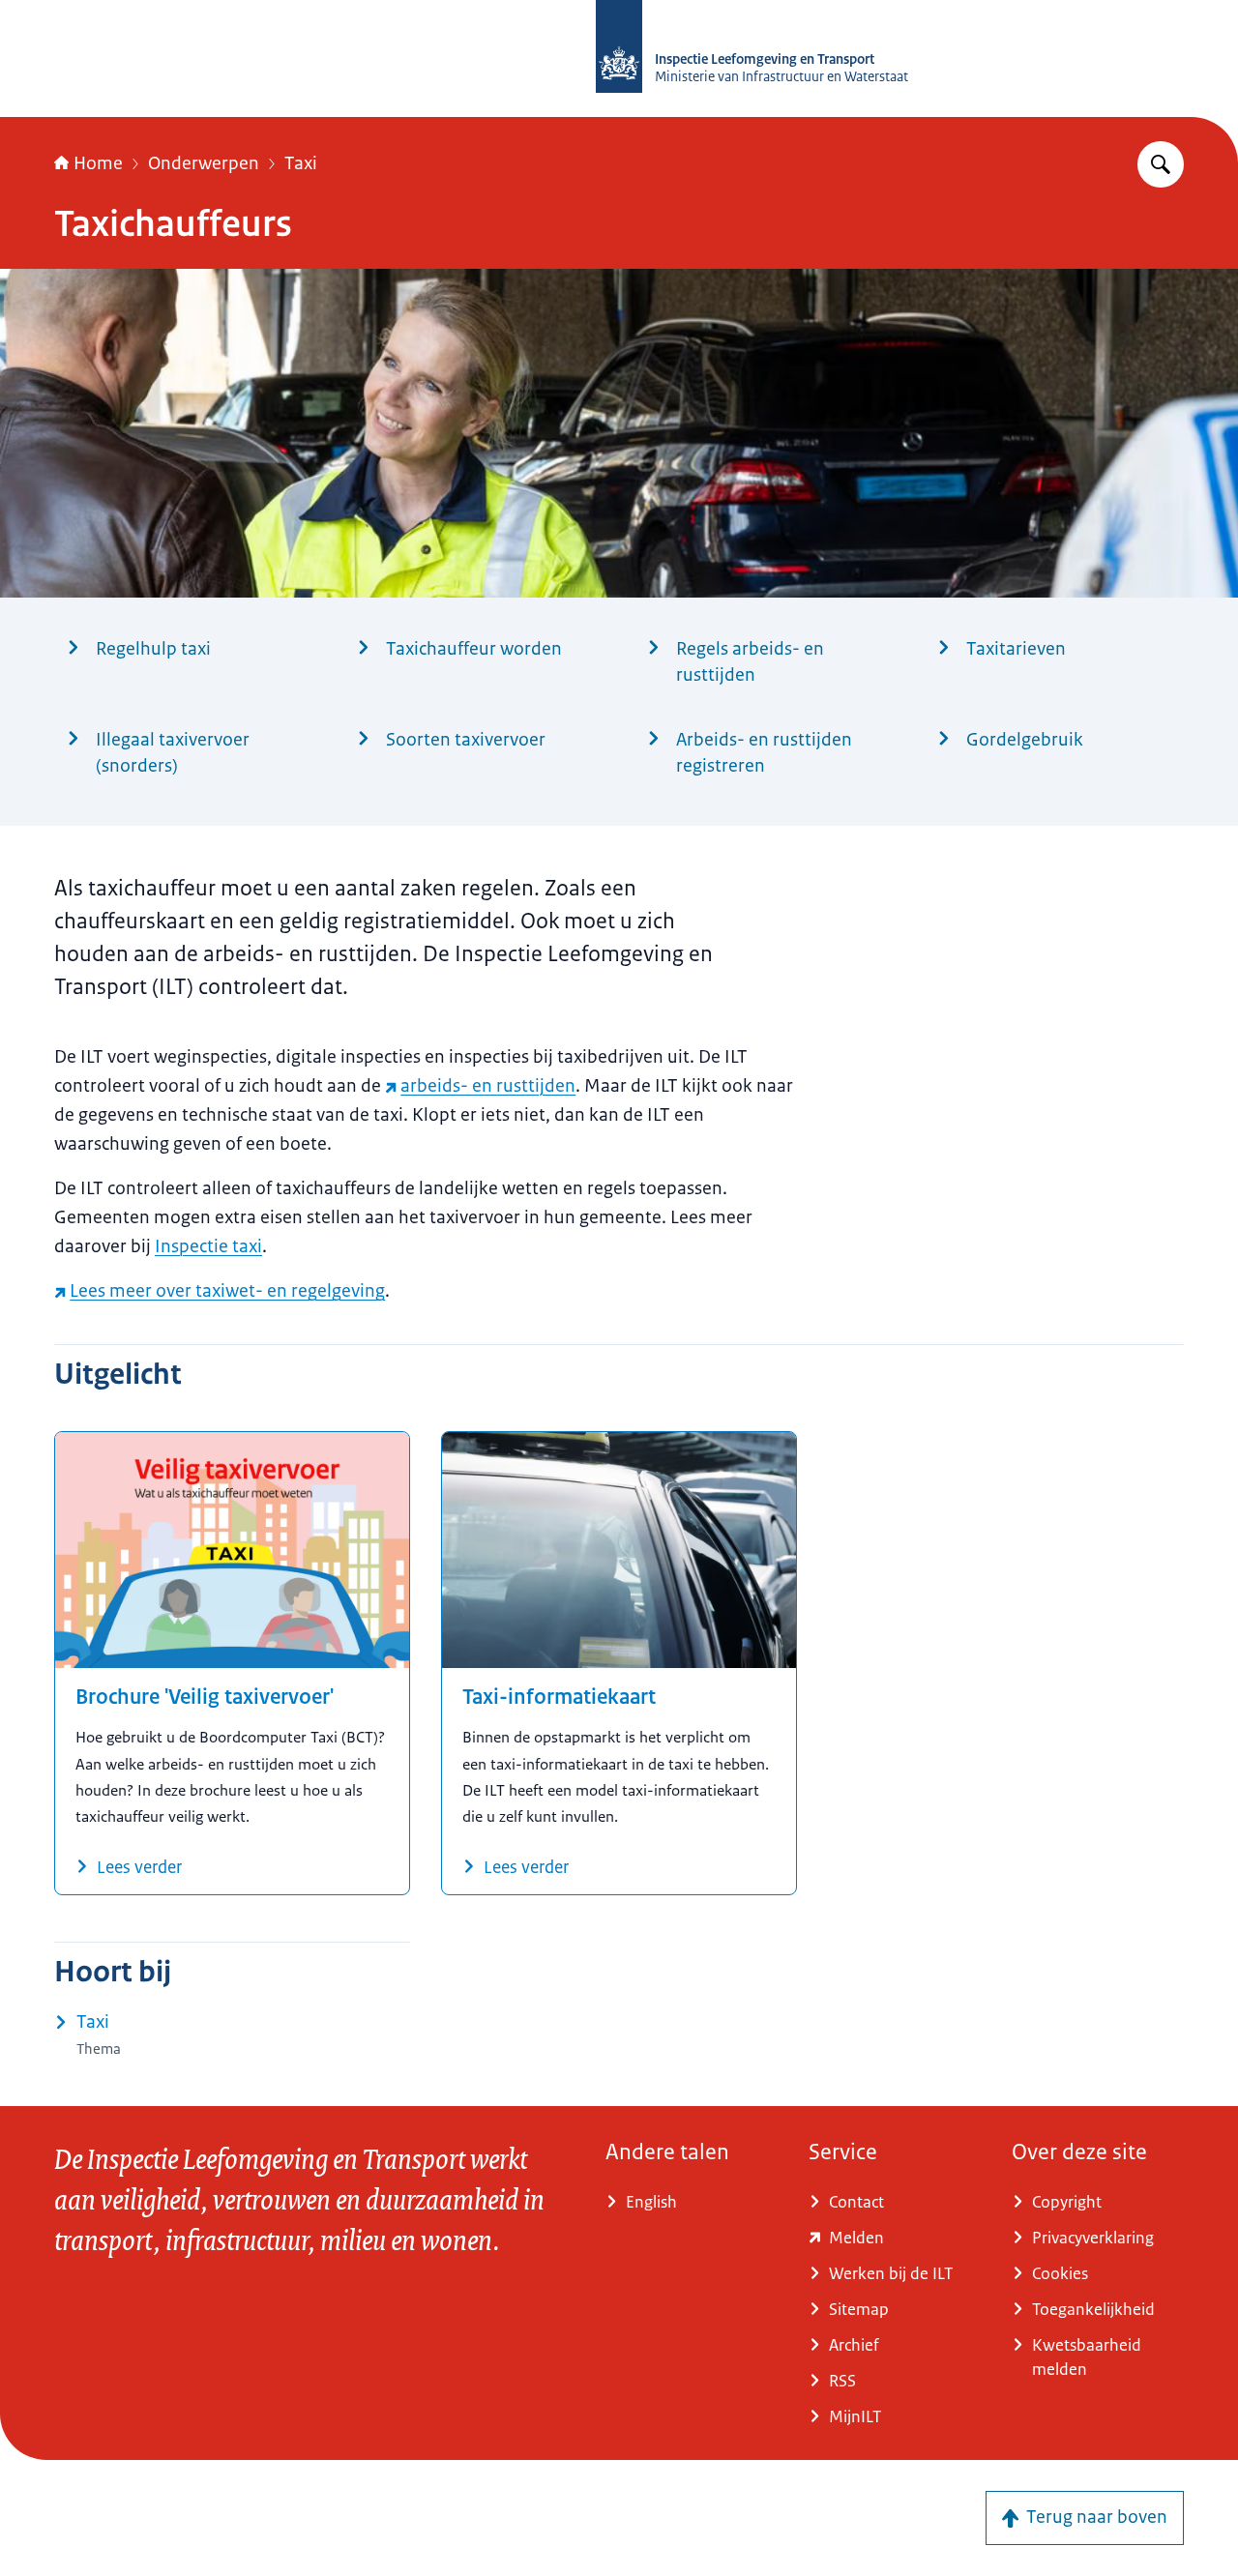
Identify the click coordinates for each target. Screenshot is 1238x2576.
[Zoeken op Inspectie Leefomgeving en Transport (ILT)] (1161, 164)
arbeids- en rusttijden (488, 1086)
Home (98, 163)
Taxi (301, 163)
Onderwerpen (204, 163)
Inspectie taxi (208, 1246)
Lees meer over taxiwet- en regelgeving (227, 1291)
